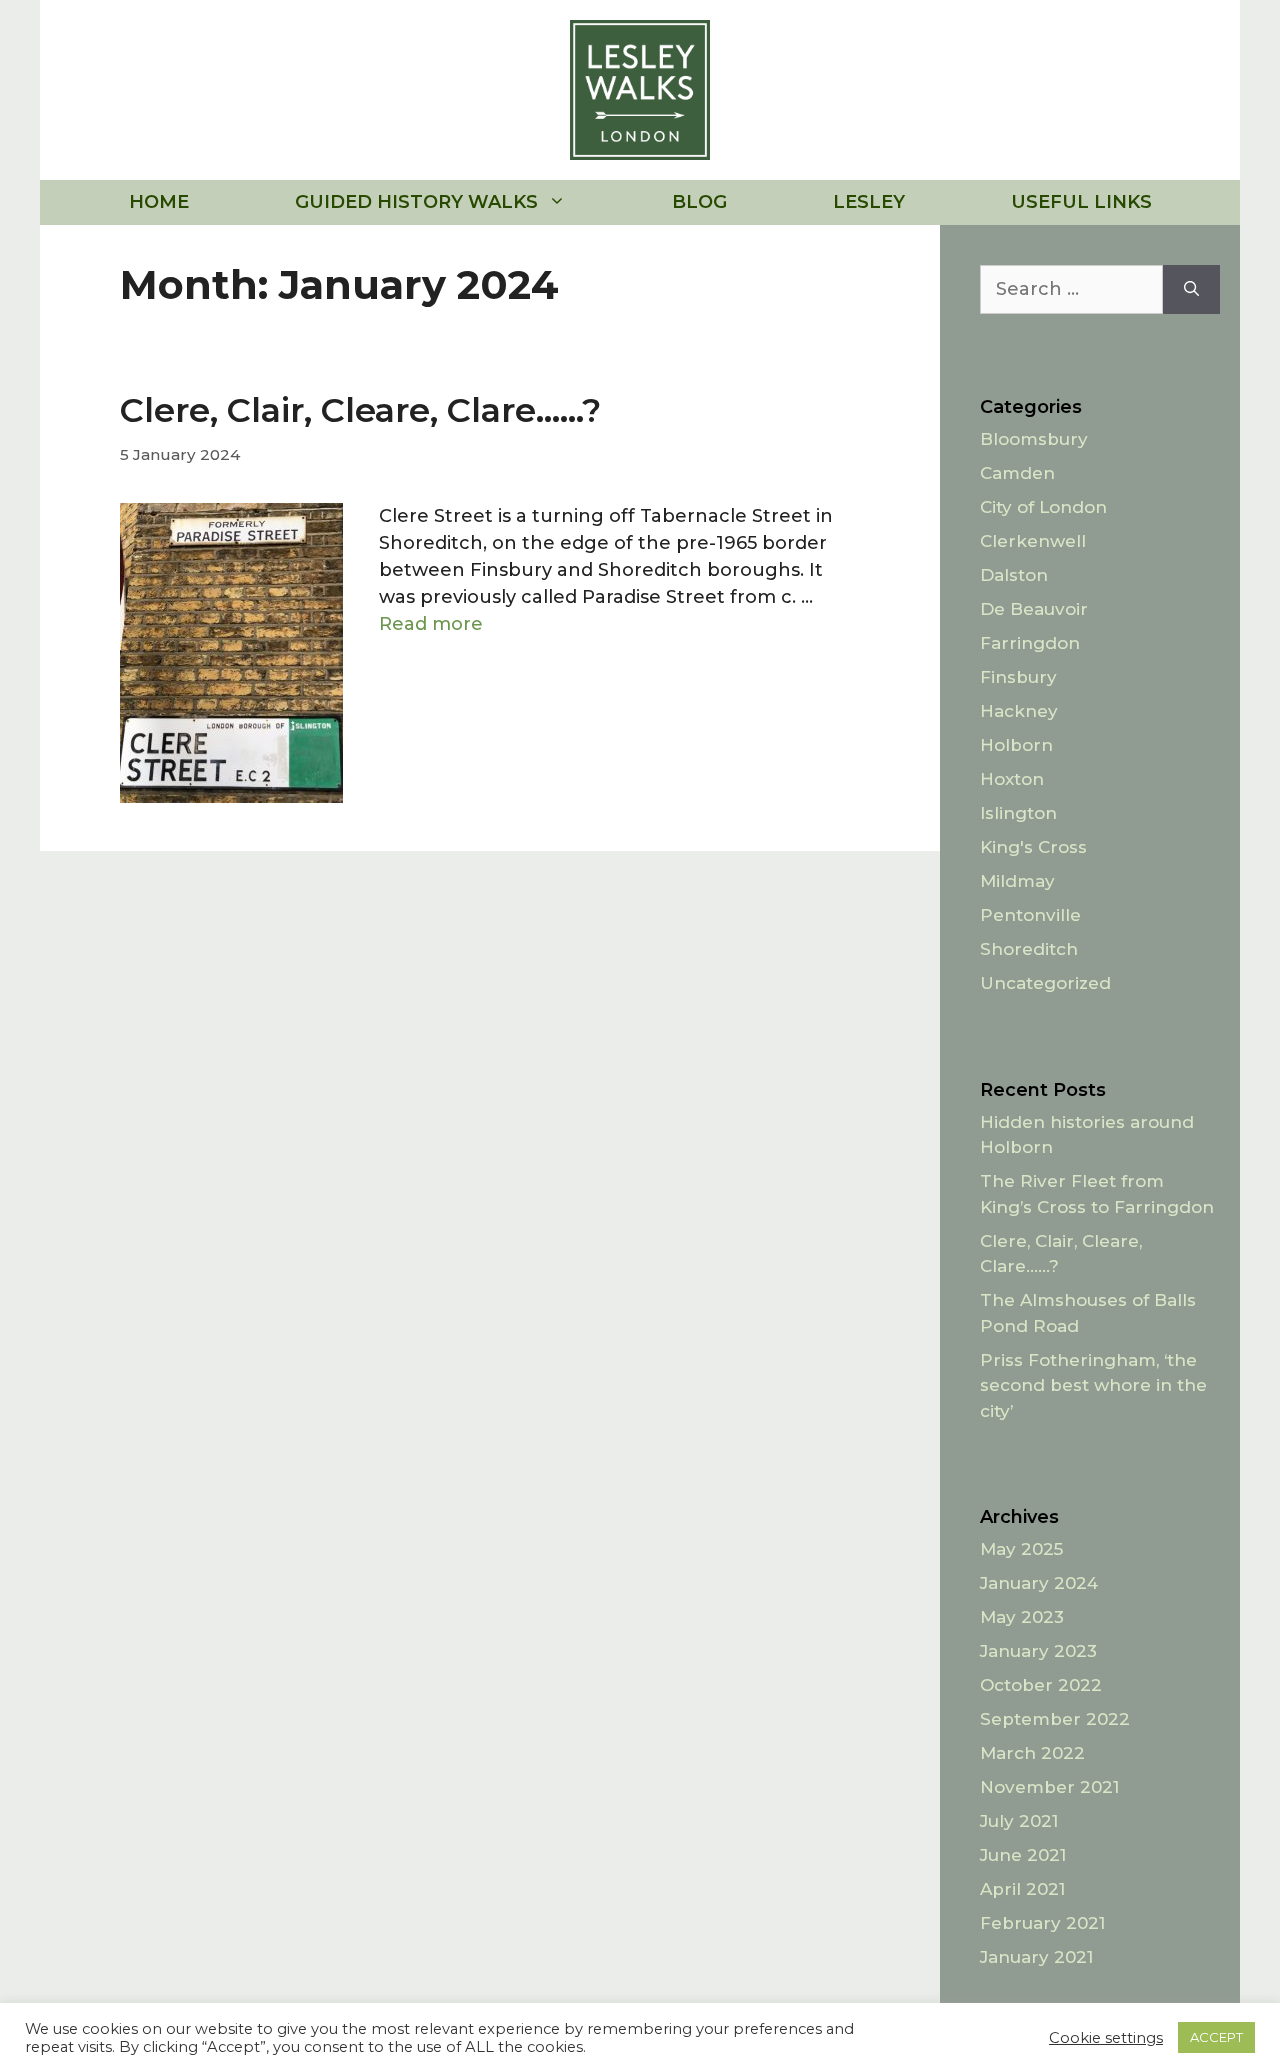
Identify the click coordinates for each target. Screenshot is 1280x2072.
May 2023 (1022, 1617)
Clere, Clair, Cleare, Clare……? (360, 410)
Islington (1018, 813)
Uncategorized (1045, 983)
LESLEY (869, 202)
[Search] (1191, 289)
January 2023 (1038, 1651)
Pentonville (1030, 915)
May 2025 (1021, 1549)
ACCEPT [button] (1216, 2037)
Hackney (1019, 711)
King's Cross (1033, 847)
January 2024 (1039, 1583)
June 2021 (1023, 1855)
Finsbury (1018, 677)
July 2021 (1019, 1821)
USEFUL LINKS (1081, 202)
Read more (431, 624)
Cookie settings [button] (1106, 2038)
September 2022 (1055, 1719)
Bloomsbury (1034, 439)
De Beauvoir (1034, 609)
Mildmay (1017, 881)
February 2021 (1042, 1923)
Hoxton (1012, 779)
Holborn (1016, 745)
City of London (1043, 507)
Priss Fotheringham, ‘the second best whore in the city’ (1093, 1385)
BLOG (699, 202)
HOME (159, 202)
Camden (1017, 473)
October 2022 (1041, 1685)
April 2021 (1022, 1889)
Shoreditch (1029, 949)
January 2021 (1036, 1957)
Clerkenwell (1033, 541)
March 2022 (1032, 1753)
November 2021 (1049, 1787)
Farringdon (1030, 643)
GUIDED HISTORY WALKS (416, 202)
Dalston (1014, 575)
